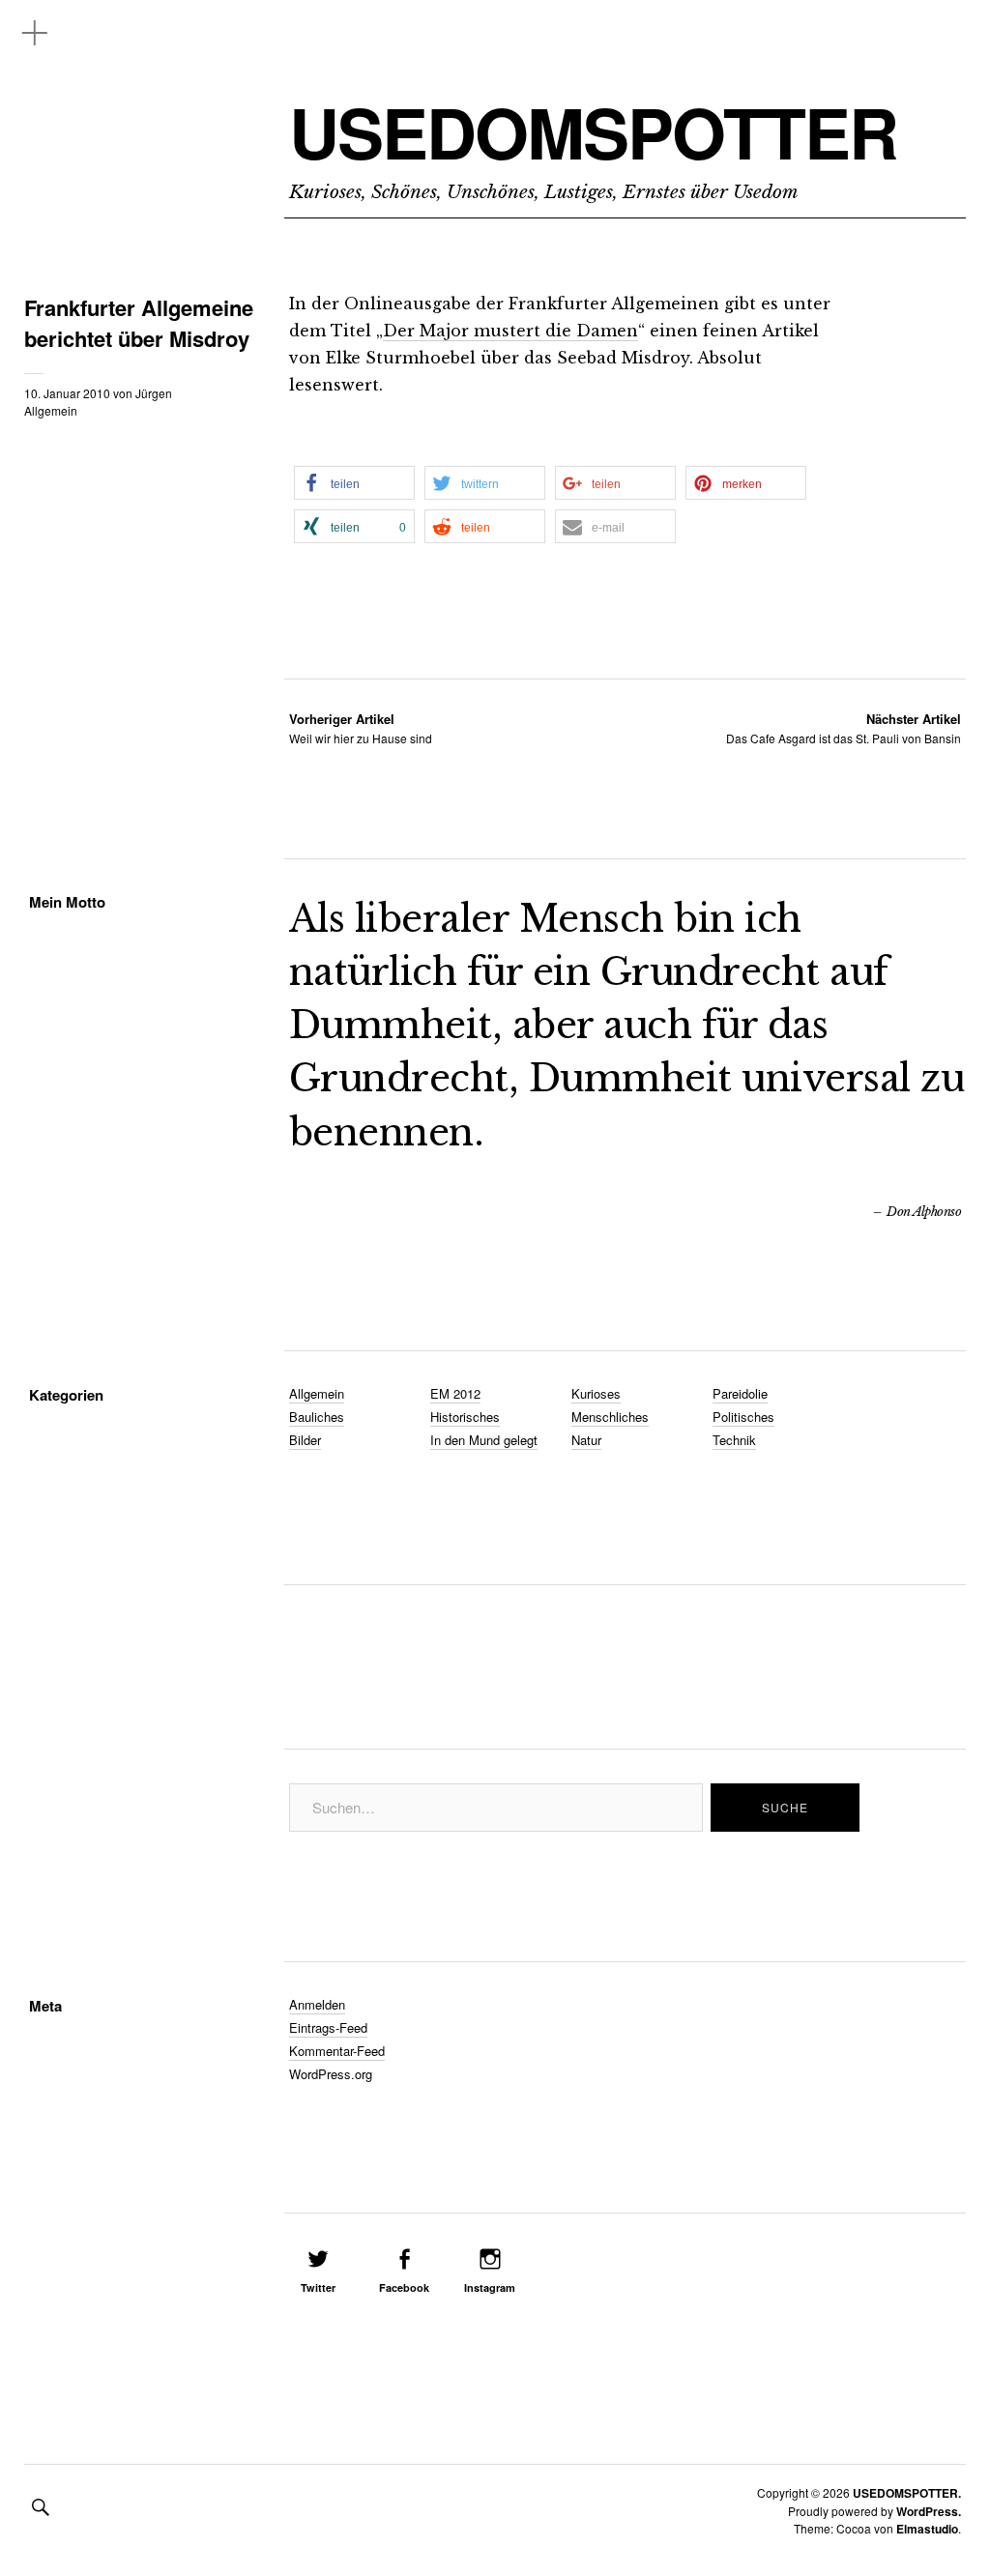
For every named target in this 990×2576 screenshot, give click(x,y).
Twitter (318, 2287)
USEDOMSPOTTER (593, 132)
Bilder (305, 1440)
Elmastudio (927, 2529)
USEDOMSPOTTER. (907, 2493)
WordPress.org (331, 2074)
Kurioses (596, 1393)
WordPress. (929, 2511)
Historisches (465, 1417)
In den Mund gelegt (484, 1440)
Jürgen (154, 393)
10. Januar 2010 (67, 393)
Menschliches (610, 1417)
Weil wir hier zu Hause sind (361, 728)
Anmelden (317, 2004)
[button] (354, 483)
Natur (586, 1440)
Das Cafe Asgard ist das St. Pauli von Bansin (844, 728)
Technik (734, 1440)
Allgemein (51, 410)
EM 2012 (455, 1393)
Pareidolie (740, 1393)
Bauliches (317, 1417)
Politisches (743, 1417)
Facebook (404, 2287)
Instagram (490, 2287)
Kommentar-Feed (337, 2051)
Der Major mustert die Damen (510, 331)
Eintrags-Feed (328, 2027)
